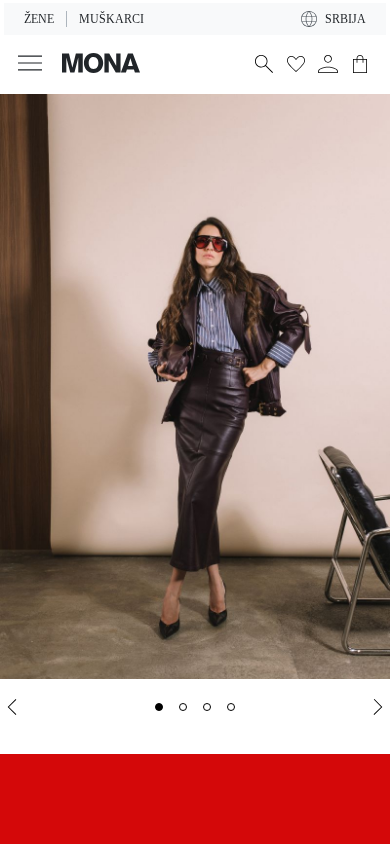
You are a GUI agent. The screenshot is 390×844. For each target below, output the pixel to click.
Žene (39, 19)
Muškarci (111, 19)
